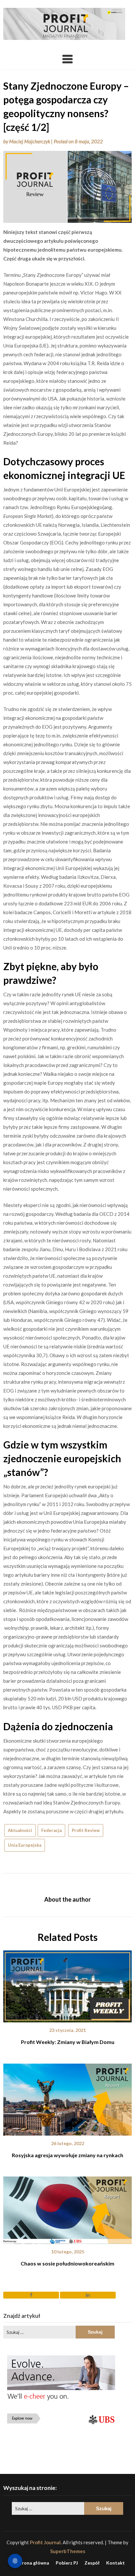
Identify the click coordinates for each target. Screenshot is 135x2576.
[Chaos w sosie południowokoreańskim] (67, 2208)
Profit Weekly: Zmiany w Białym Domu (68, 2042)
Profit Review (86, 1830)
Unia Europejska (25, 1845)
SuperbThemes (68, 2551)
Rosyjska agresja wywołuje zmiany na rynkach (67, 2155)
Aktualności (20, 1830)
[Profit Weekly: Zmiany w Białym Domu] (67, 1984)
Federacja (51, 1830)
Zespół (92, 2563)
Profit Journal (45, 2542)
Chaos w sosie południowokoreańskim (67, 2263)
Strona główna (33, 2563)
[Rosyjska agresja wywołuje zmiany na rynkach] (67, 2097)
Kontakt (116, 2563)
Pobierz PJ (67, 2563)
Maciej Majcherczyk (30, 141)
